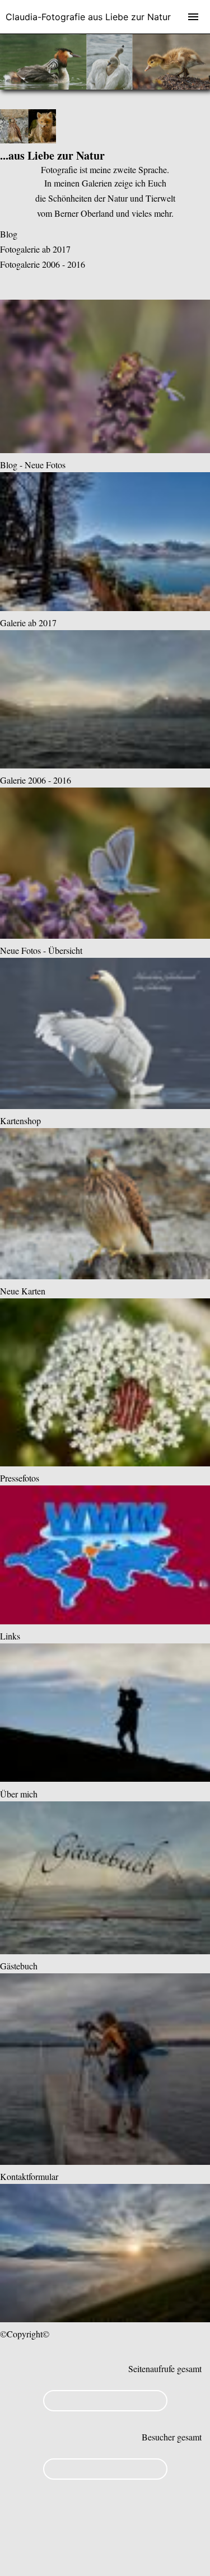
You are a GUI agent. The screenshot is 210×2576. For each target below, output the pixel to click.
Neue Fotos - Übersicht (41, 950)
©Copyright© (25, 2334)
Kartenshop (20, 1121)
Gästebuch (19, 1966)
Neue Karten (23, 1291)
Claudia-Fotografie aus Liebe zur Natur (88, 17)
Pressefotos (20, 1478)
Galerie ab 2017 (28, 623)
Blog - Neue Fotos (33, 465)
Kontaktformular (29, 2176)
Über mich (19, 1794)
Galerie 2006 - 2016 (36, 780)
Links (10, 1636)
